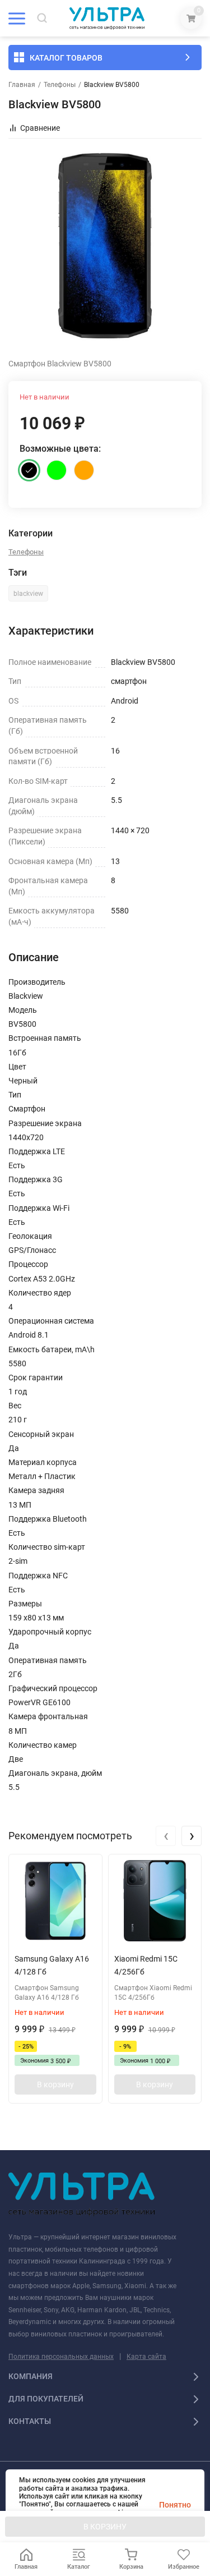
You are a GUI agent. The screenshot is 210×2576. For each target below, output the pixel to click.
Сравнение (40, 128)
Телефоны (60, 85)
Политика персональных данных (61, 2357)
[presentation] (166, 1836)
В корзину (55, 2084)
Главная (22, 85)
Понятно (175, 2505)
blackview (28, 594)
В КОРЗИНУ (105, 2527)
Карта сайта (146, 2357)
